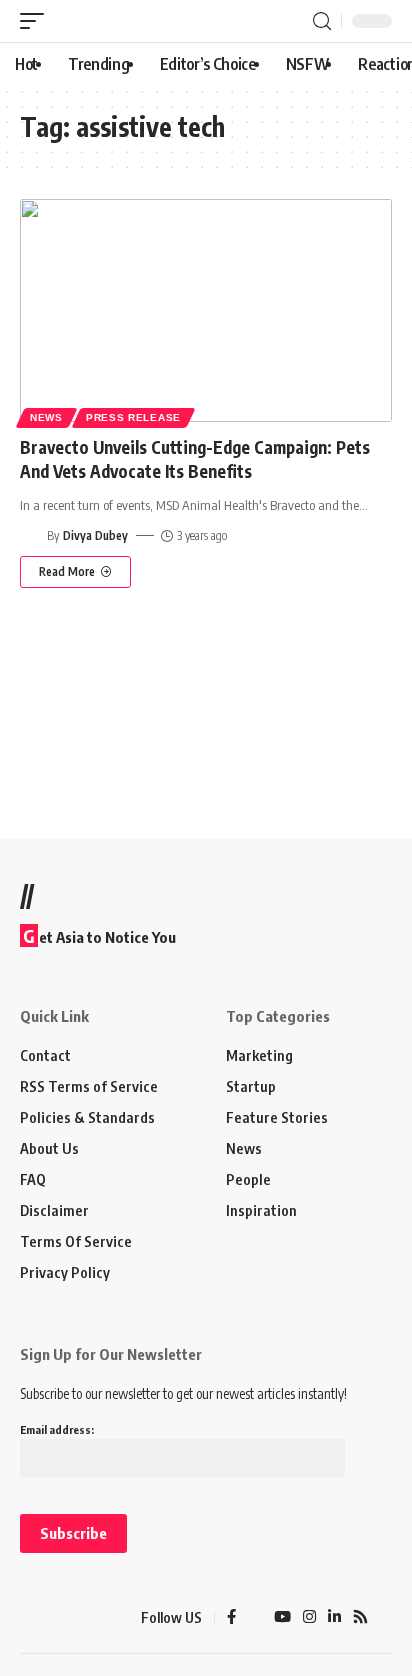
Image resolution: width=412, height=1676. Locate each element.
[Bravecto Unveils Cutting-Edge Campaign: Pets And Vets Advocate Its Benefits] (206, 310)
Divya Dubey (95, 535)
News (46, 417)
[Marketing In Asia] (55, 1618)
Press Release (133, 417)
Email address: (57, 1429)
